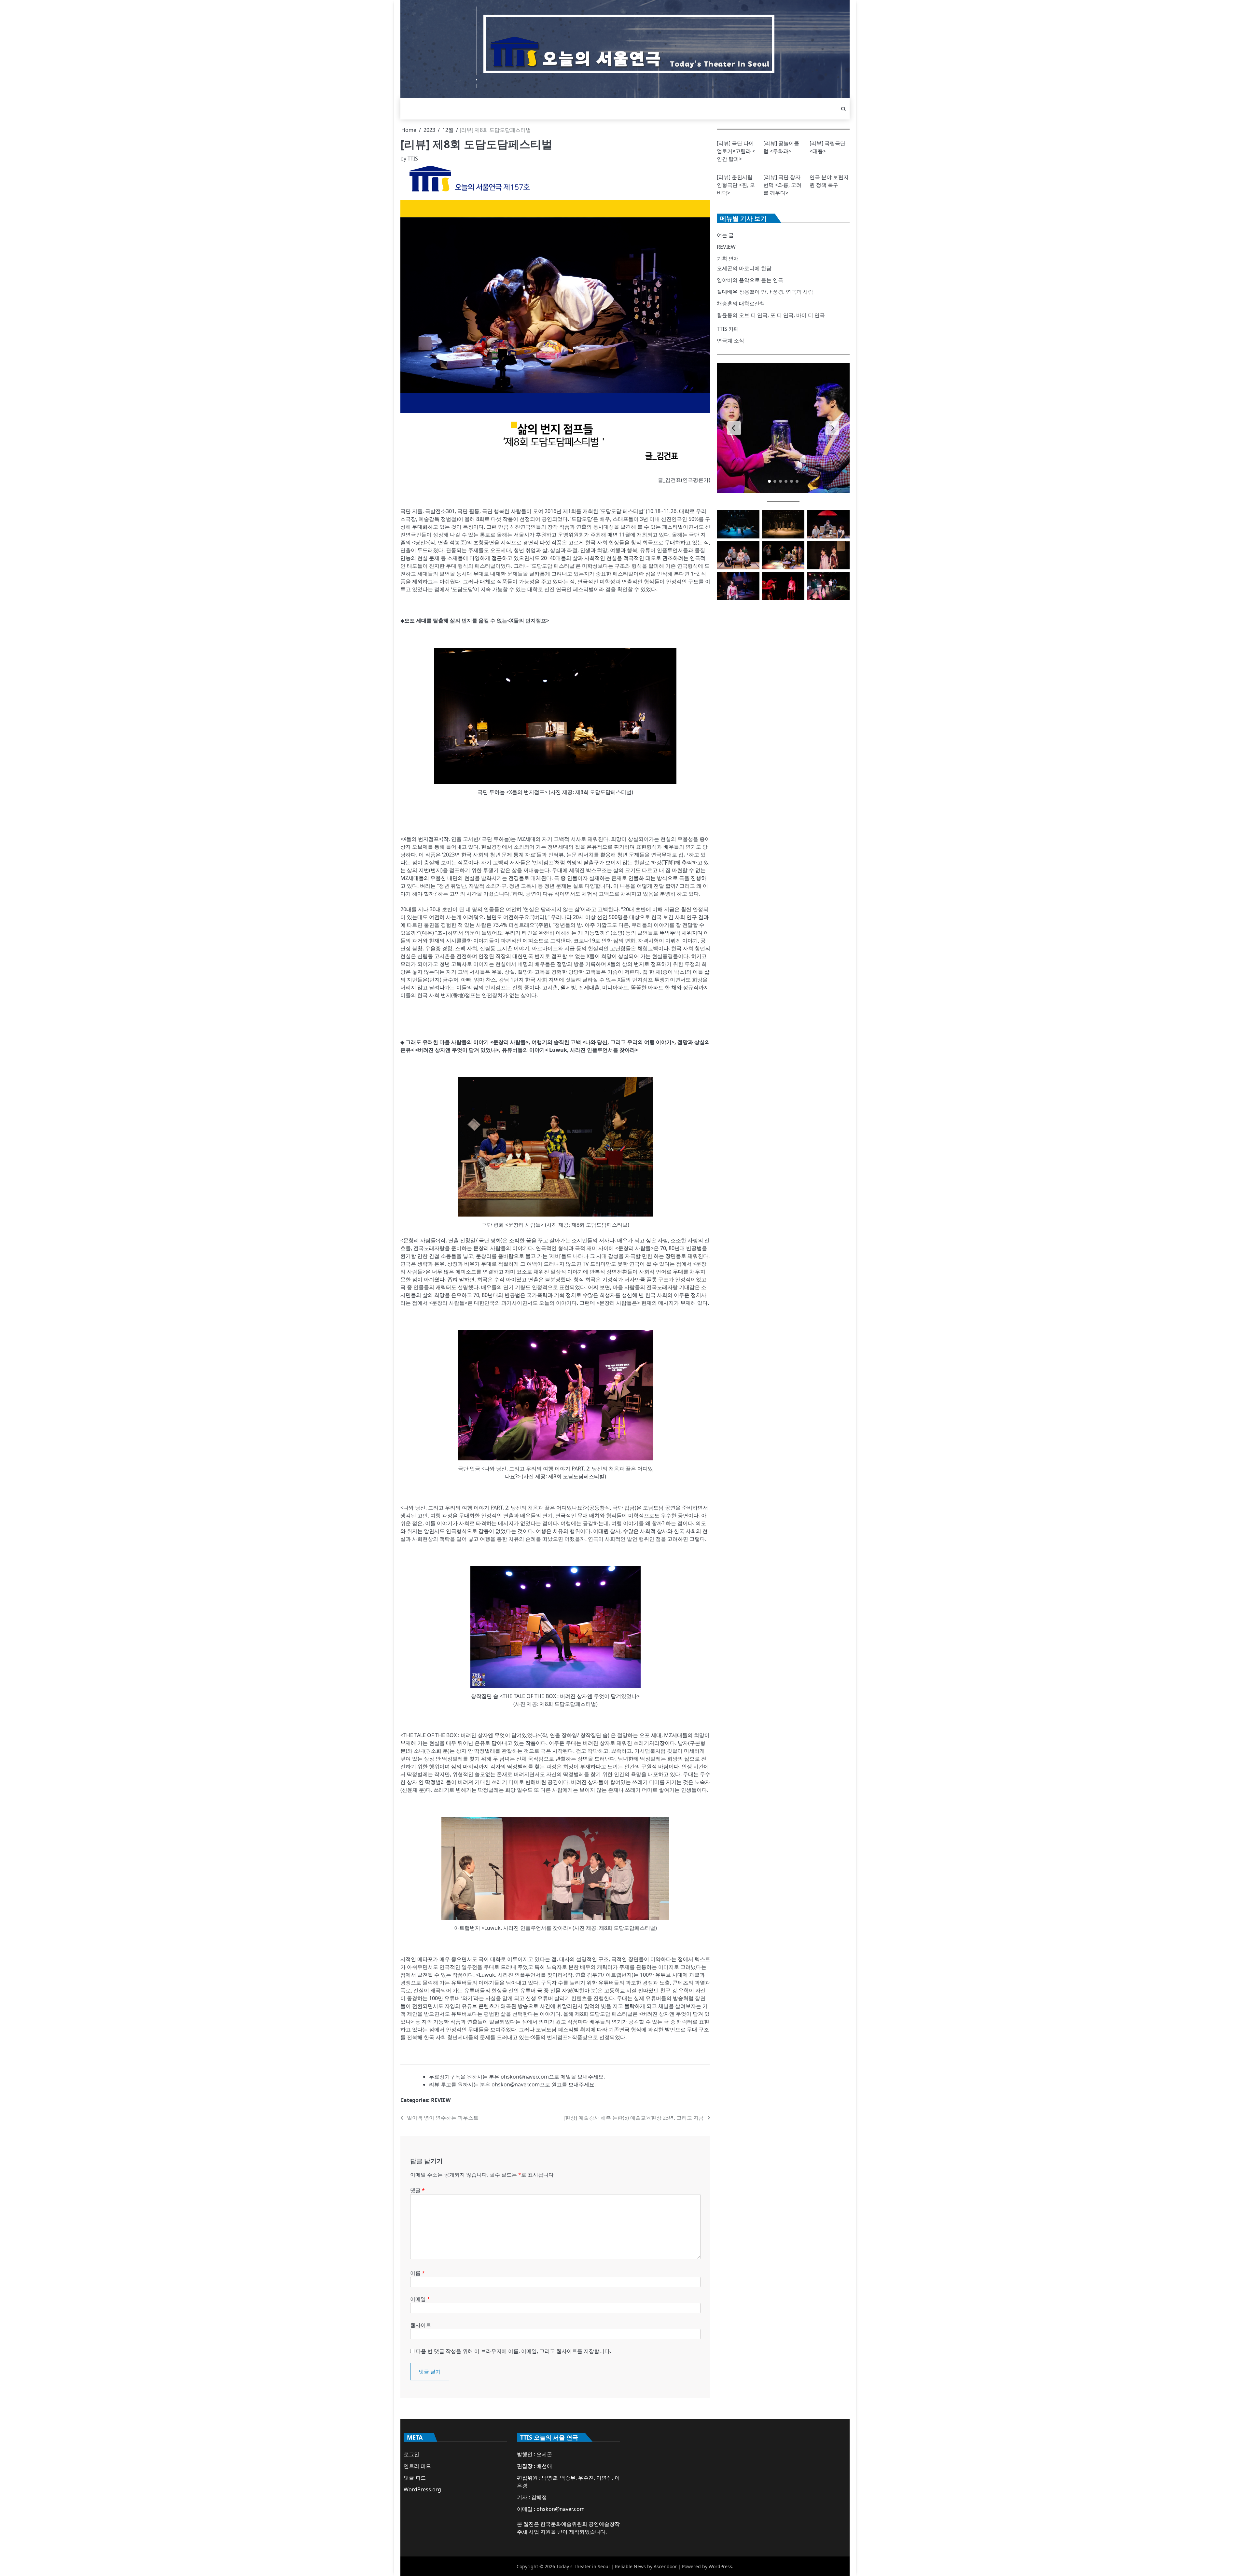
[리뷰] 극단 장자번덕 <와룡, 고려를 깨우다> (782, 185)
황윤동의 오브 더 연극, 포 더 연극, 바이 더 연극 (771, 315)
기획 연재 (728, 258)
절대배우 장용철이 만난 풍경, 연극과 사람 (765, 292)
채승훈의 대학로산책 (741, 303)
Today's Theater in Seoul (583, 2566)
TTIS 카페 (728, 329)
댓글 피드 (415, 2478)
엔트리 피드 (417, 2466)
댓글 (417, 2190)
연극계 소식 (730, 341)
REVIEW (441, 2100)
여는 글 (725, 235)
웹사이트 (421, 2325)
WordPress (720, 2566)
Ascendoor (665, 2566)
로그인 (411, 2454)
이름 (417, 2273)
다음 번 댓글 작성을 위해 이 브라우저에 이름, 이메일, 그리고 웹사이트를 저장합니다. (513, 2351)
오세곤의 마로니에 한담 (744, 268)
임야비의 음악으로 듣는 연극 (750, 280)
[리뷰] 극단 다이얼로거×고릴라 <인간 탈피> (736, 151)
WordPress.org (422, 2489)
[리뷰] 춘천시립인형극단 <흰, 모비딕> (736, 185)
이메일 (420, 2299)
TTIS (413, 159)
